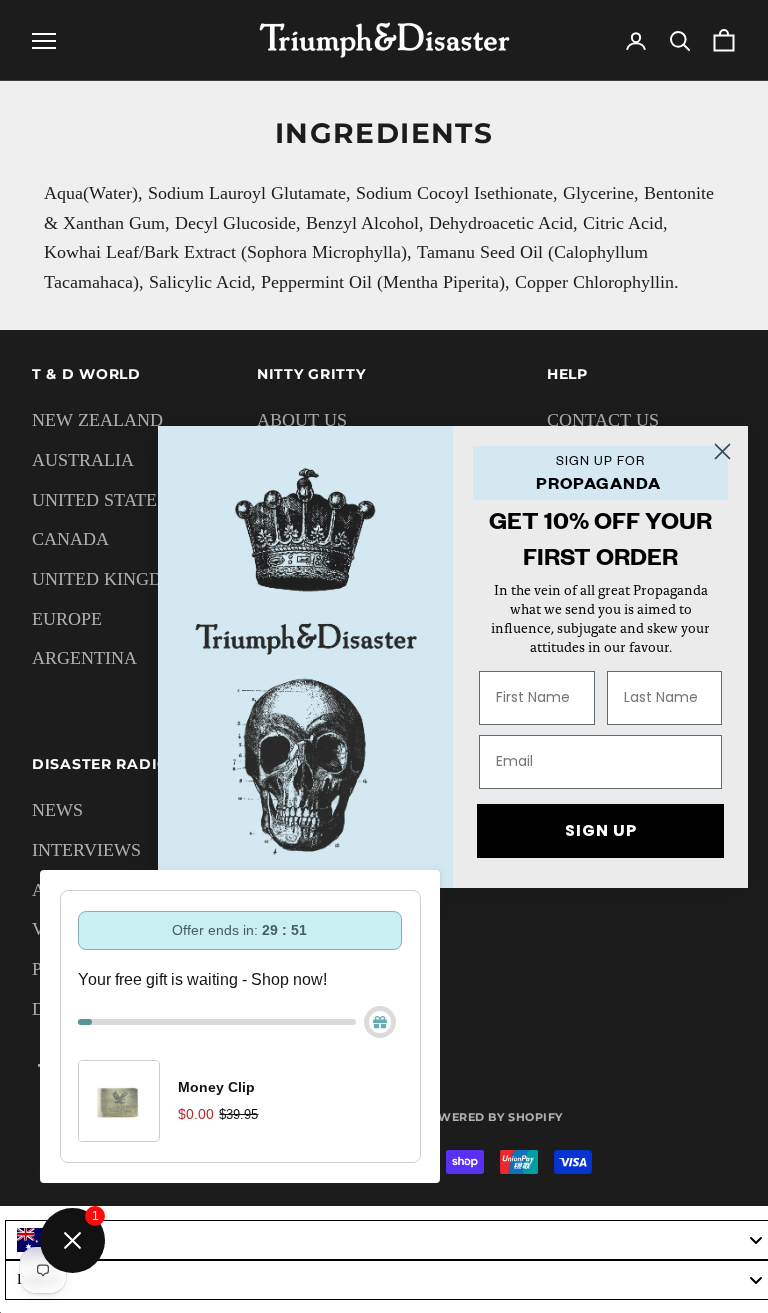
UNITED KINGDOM (111, 579)
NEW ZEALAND (97, 420)
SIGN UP (601, 830)
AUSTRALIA (83, 460)
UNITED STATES (99, 500)
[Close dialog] (722, 451)
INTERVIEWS (86, 850)
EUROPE (67, 619)
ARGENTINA (84, 658)
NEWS (57, 810)
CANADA (70, 539)
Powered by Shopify (491, 1117)
